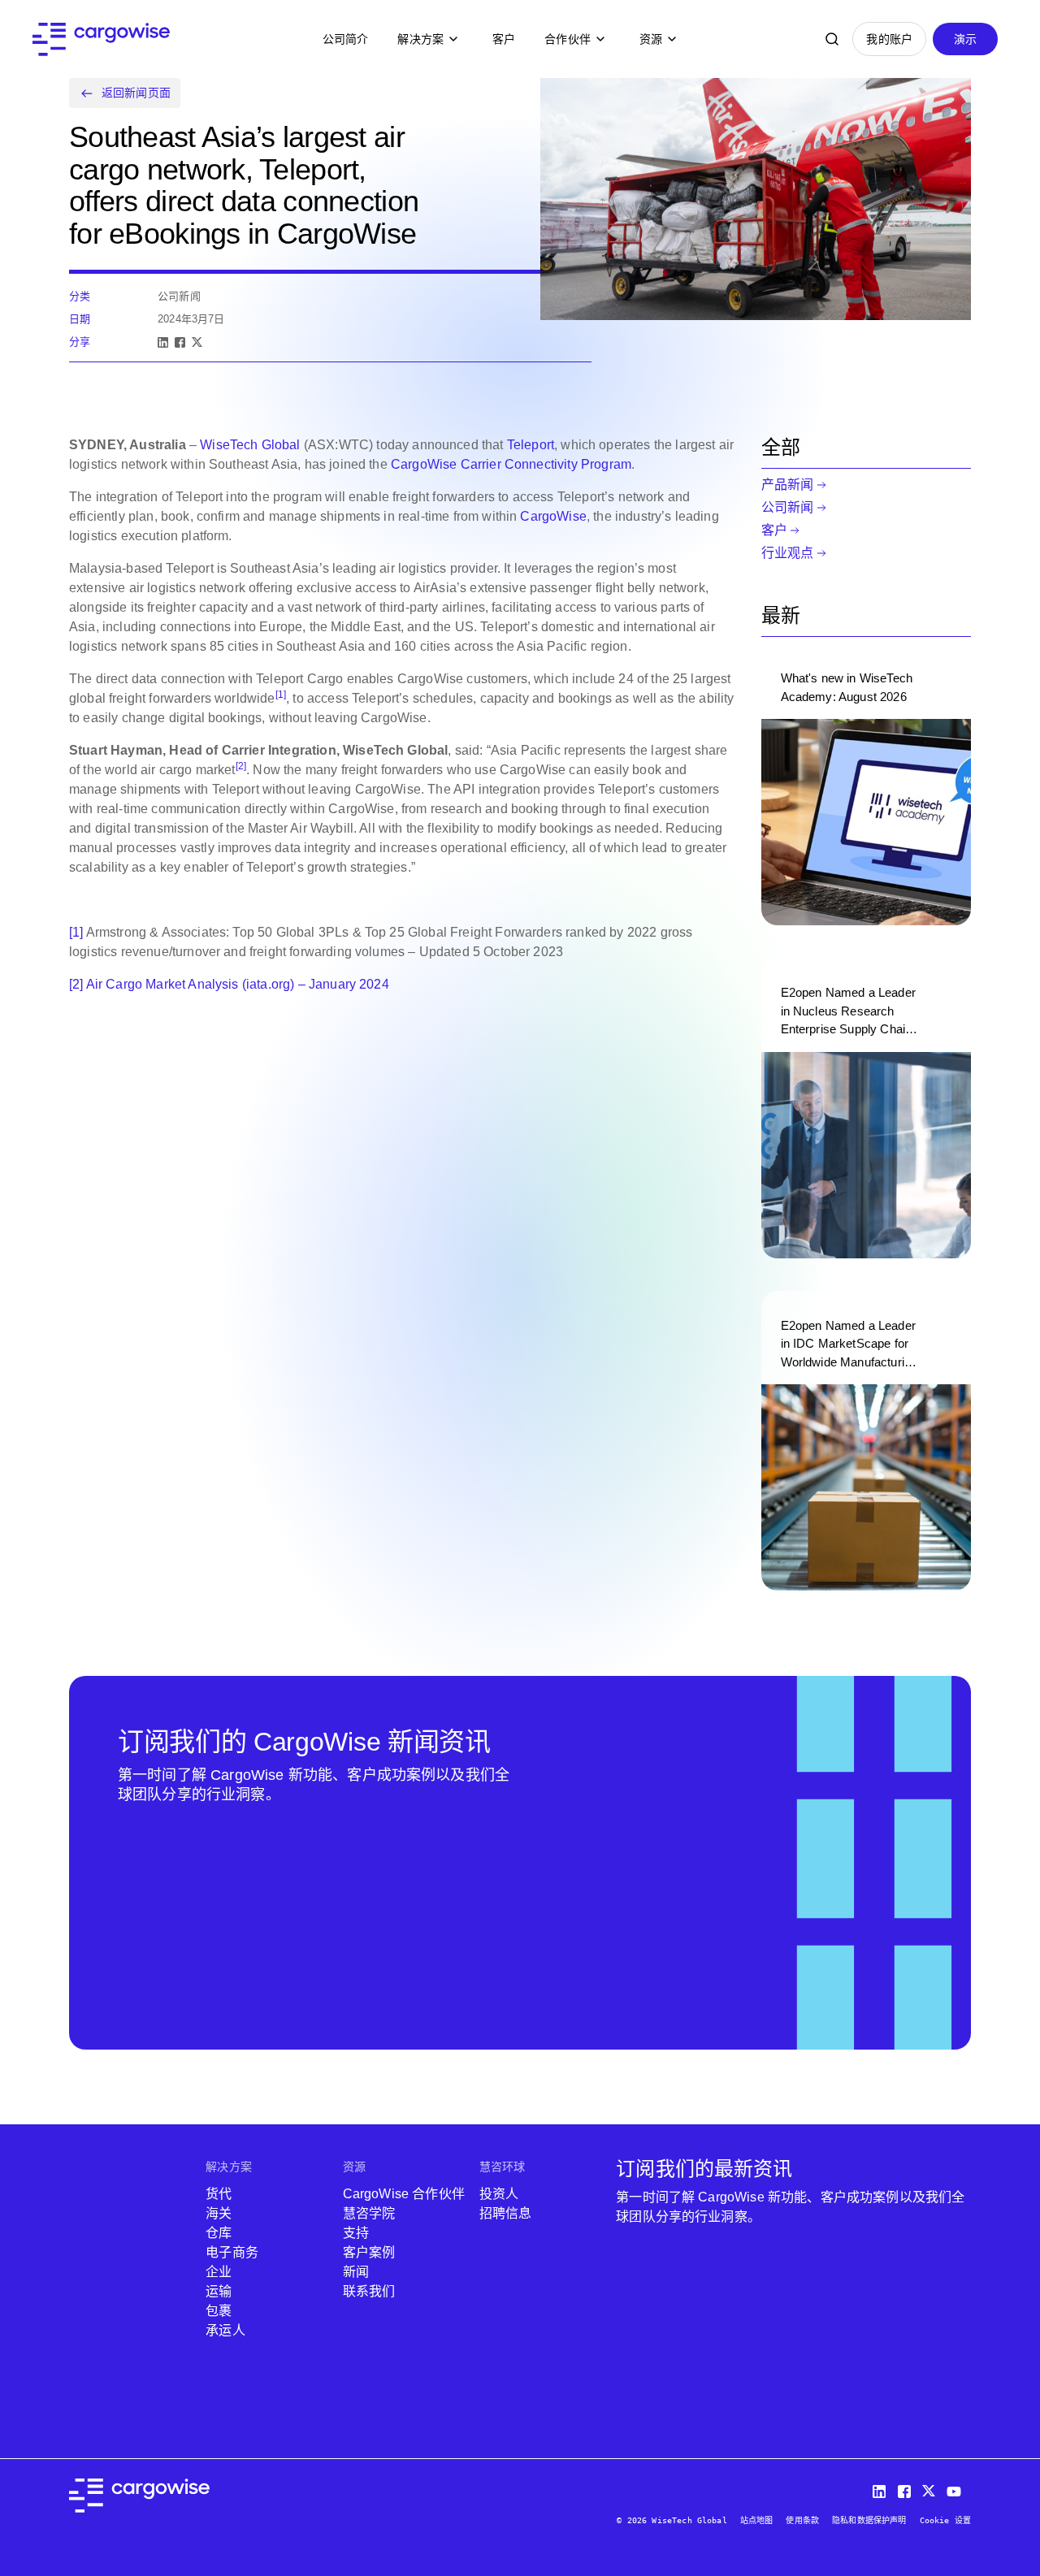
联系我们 (369, 2291)
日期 (80, 319)
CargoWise (553, 516)
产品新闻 (788, 485)
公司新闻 (788, 507)
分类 (80, 296)
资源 (651, 39)
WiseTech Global (250, 445)
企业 (219, 2272)
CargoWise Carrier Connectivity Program (511, 464)
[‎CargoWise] (101, 39)
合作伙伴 (568, 39)
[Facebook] (180, 342)
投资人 (499, 2194)
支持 (356, 2233)
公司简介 (346, 39)
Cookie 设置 (945, 2520)
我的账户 (889, 39)
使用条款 (802, 2520)
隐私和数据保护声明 (869, 2520)
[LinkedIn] (163, 342)
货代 (219, 2194)
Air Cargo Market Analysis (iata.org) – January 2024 (238, 984)
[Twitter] (931, 2488)
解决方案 (420, 39)
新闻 (356, 2272)
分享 (80, 342)
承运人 (225, 2330)
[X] (197, 342)
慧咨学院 (369, 2213)
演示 (965, 39)
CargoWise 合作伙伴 (404, 2194)
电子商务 (232, 2252)
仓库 (219, 2233)
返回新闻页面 (136, 93)
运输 (219, 2291)
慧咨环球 (503, 2167)
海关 (219, 2213)
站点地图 (757, 2520)
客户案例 (369, 2252)
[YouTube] (957, 2488)
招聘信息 (506, 2213)
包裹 (219, 2311)
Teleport (531, 445)
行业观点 (788, 553)
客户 (504, 39)
